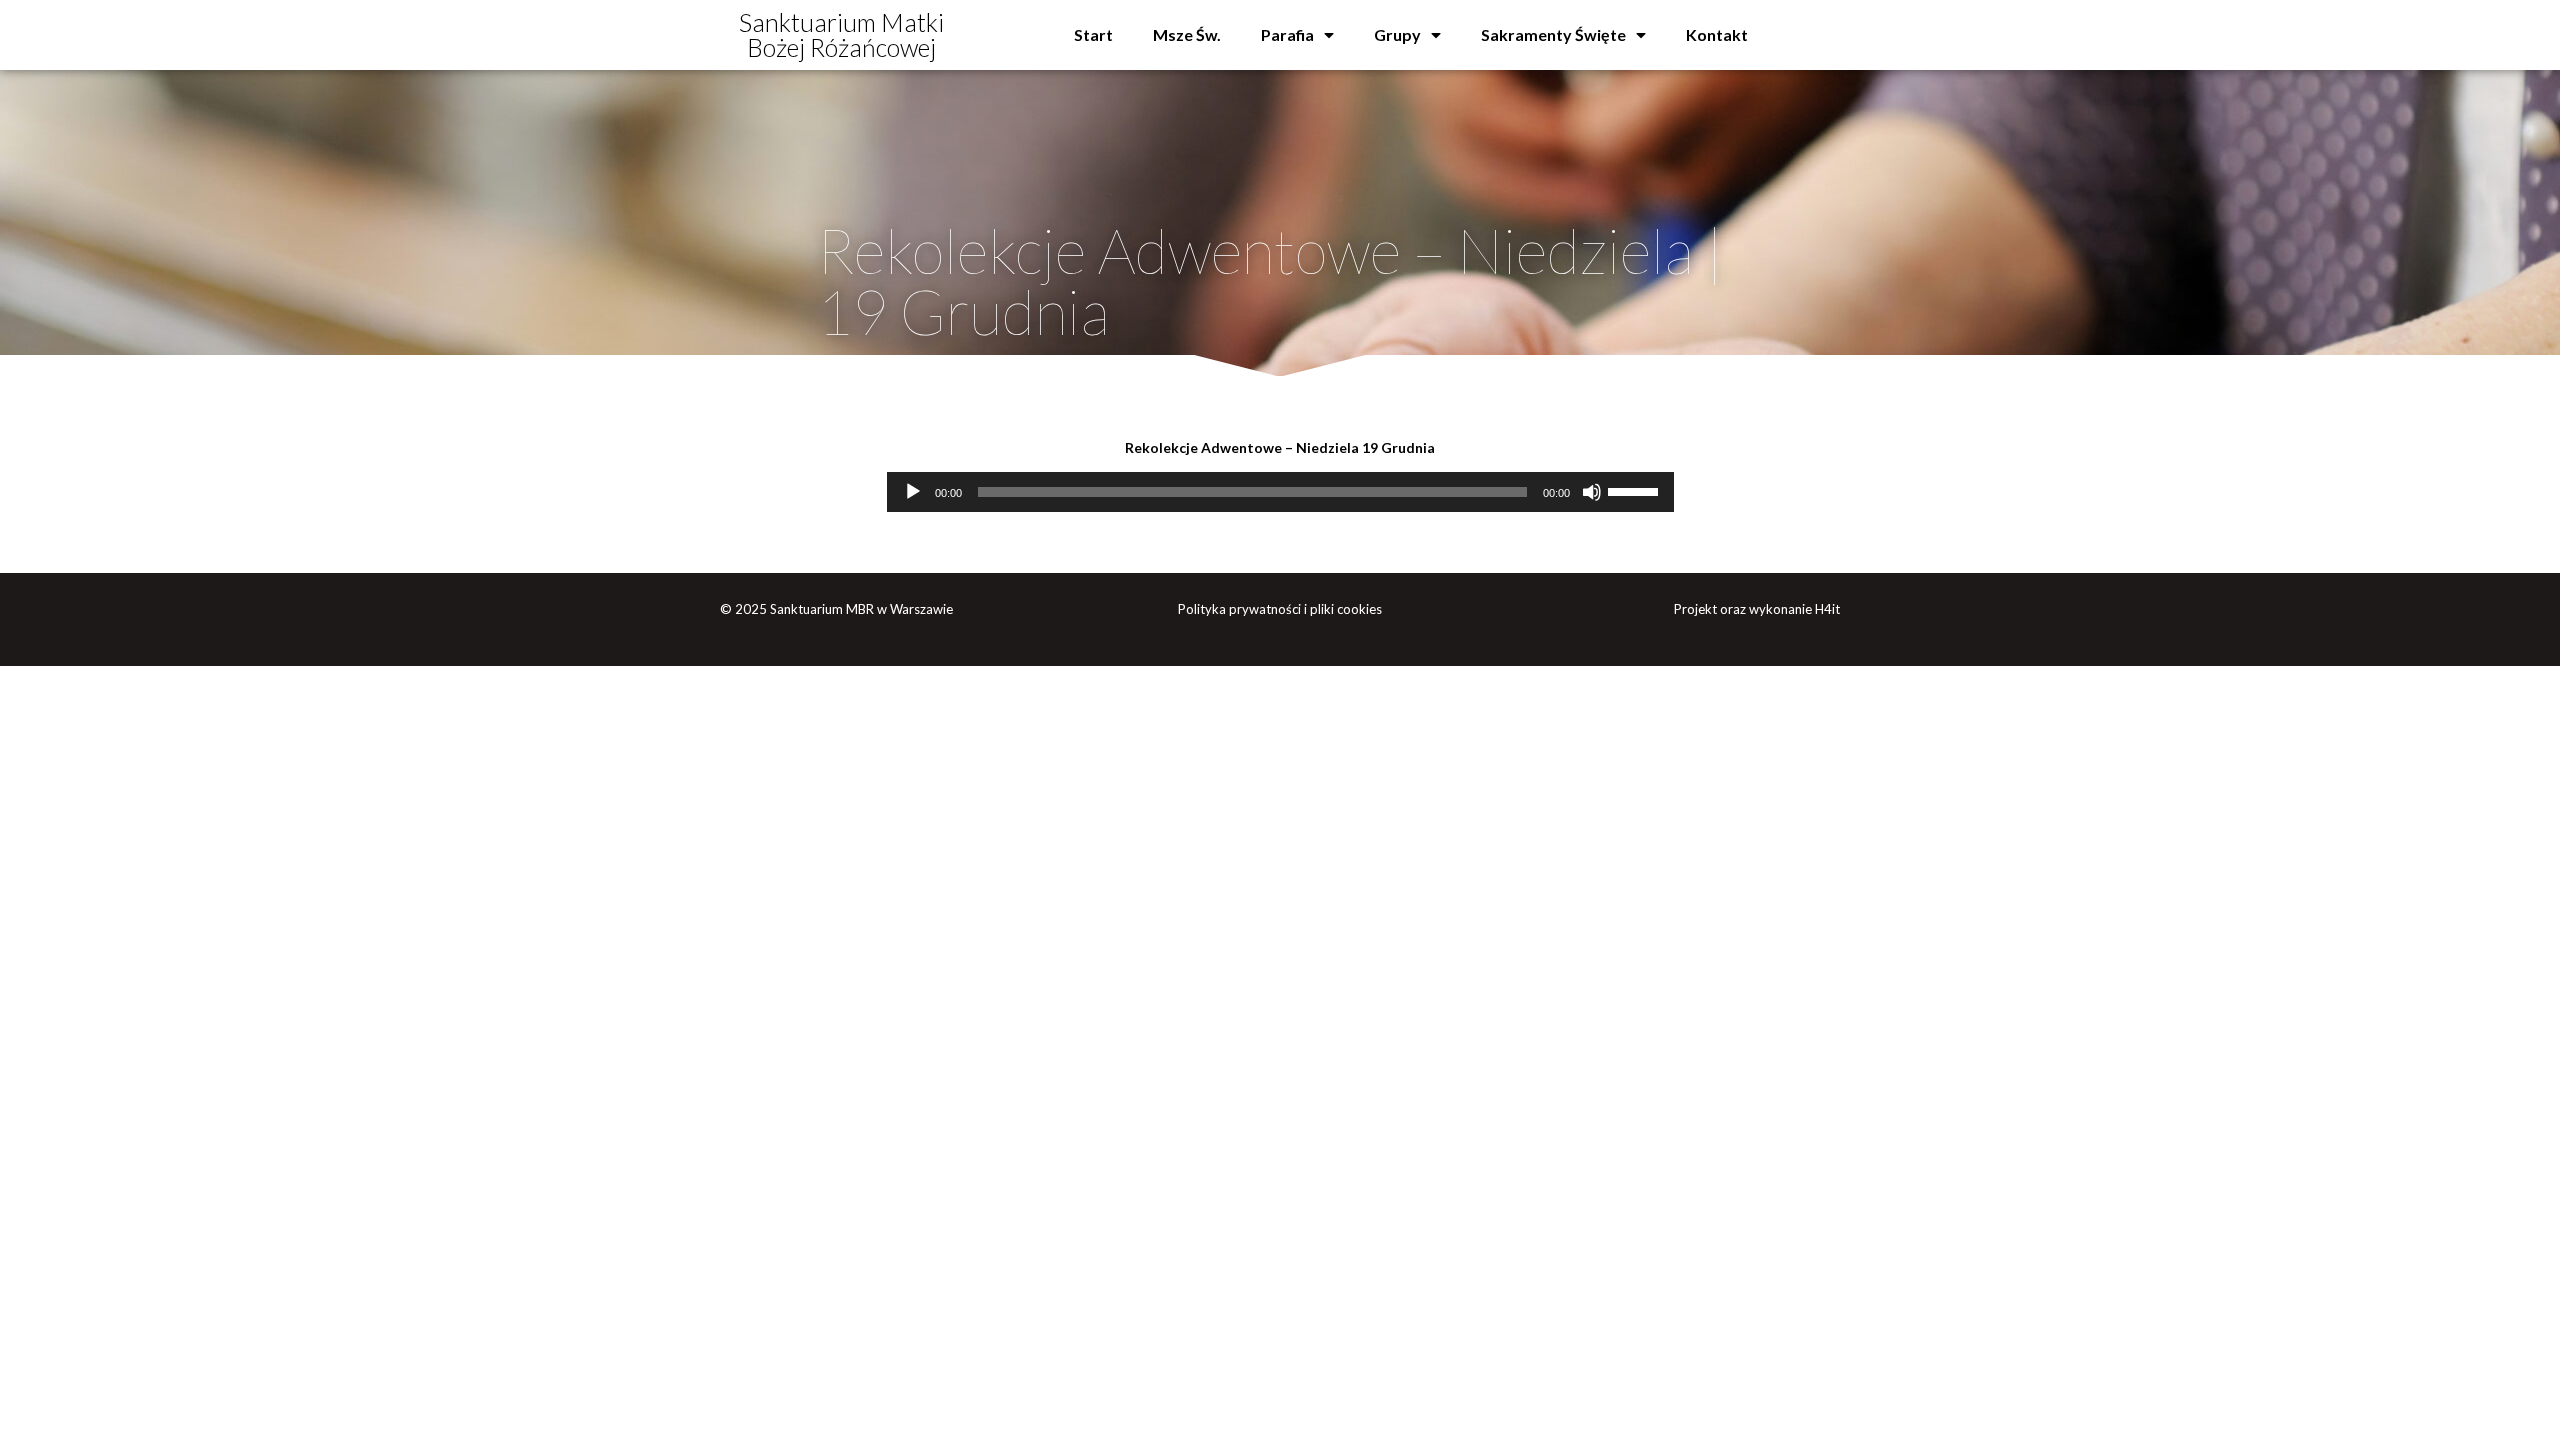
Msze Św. (1187, 34)
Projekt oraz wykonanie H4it (1757, 609)
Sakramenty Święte (1553, 34)
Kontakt (1717, 34)
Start (1093, 34)
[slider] (1636, 490)
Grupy (1397, 34)
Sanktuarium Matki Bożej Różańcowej (841, 34)
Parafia (1287, 34)
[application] (1280, 492)
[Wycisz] (1592, 492)
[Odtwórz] (913, 492)
